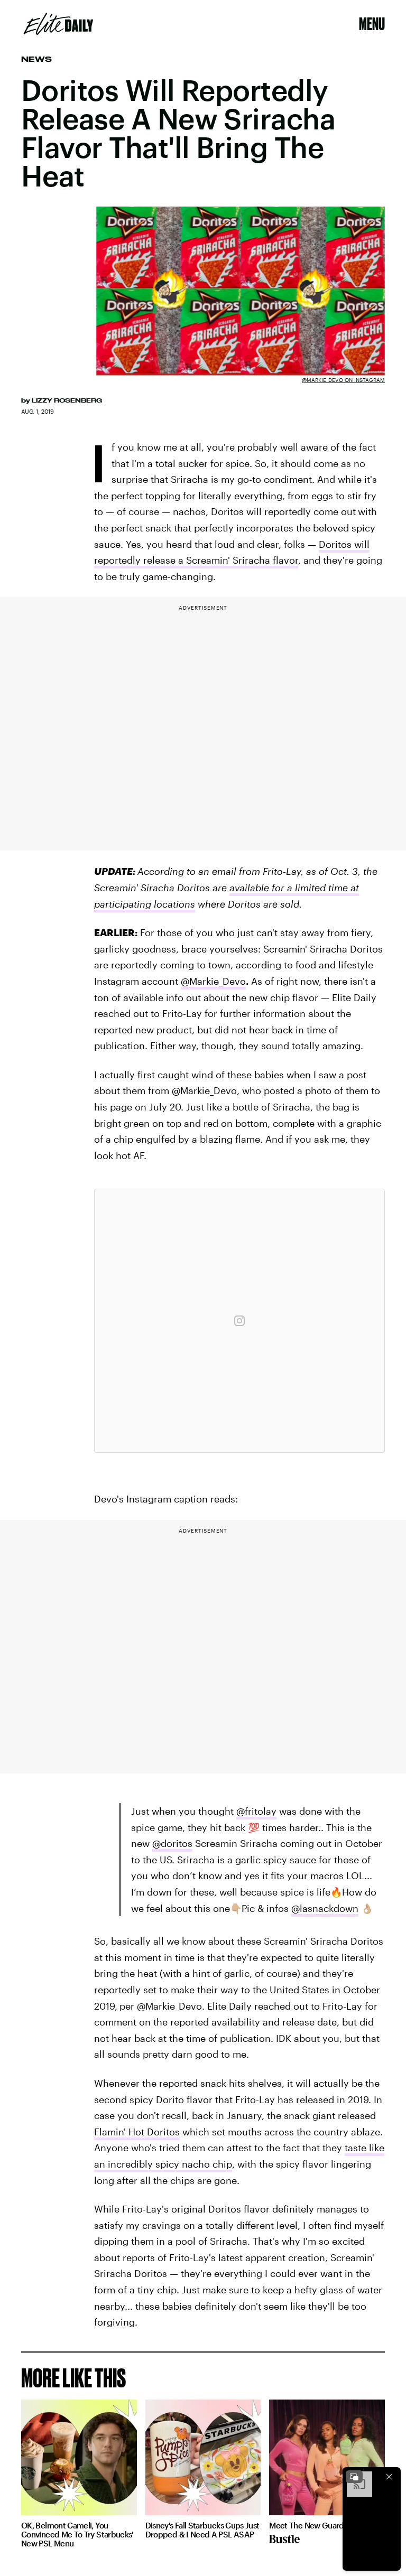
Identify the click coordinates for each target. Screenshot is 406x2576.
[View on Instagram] (239, 1321)
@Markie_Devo (213, 981)
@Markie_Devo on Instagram (343, 380)
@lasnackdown (325, 1908)
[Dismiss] (389, 2477)
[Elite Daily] (58, 24)
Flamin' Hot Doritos (137, 2132)
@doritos (172, 1843)
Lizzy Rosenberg (67, 400)
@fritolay (256, 1811)
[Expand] (354, 2477)
